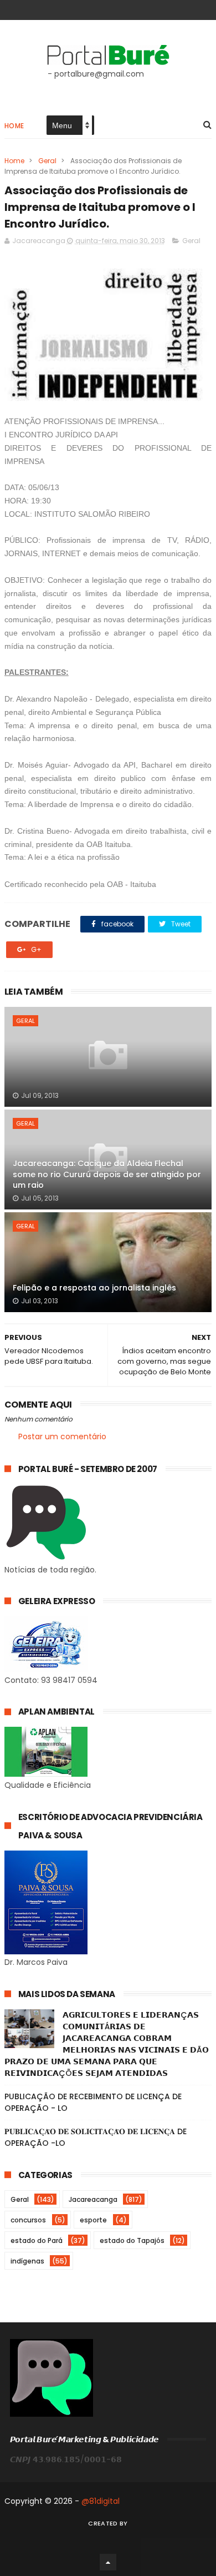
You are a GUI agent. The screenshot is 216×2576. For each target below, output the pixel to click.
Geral (47, 161)
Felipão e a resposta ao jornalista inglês (94, 1288)
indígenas (27, 2261)
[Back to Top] (108, 2562)
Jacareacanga (93, 2199)
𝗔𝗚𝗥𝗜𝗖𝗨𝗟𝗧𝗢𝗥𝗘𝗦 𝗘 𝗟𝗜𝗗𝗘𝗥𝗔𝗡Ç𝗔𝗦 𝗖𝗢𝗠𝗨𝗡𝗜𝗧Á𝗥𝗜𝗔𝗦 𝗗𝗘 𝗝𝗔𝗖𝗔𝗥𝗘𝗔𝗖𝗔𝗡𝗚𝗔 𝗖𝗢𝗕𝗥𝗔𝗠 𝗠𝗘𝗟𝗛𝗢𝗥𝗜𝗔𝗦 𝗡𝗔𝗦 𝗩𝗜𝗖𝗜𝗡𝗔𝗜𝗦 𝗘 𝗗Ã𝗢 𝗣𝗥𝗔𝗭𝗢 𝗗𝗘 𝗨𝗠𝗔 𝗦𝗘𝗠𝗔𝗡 (107, 2044)
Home (14, 126)
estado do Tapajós (132, 2240)
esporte (93, 2220)
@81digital (101, 2501)
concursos (28, 2220)
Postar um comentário (62, 1436)
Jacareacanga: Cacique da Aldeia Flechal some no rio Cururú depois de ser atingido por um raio (107, 1174)
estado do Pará (37, 2240)
